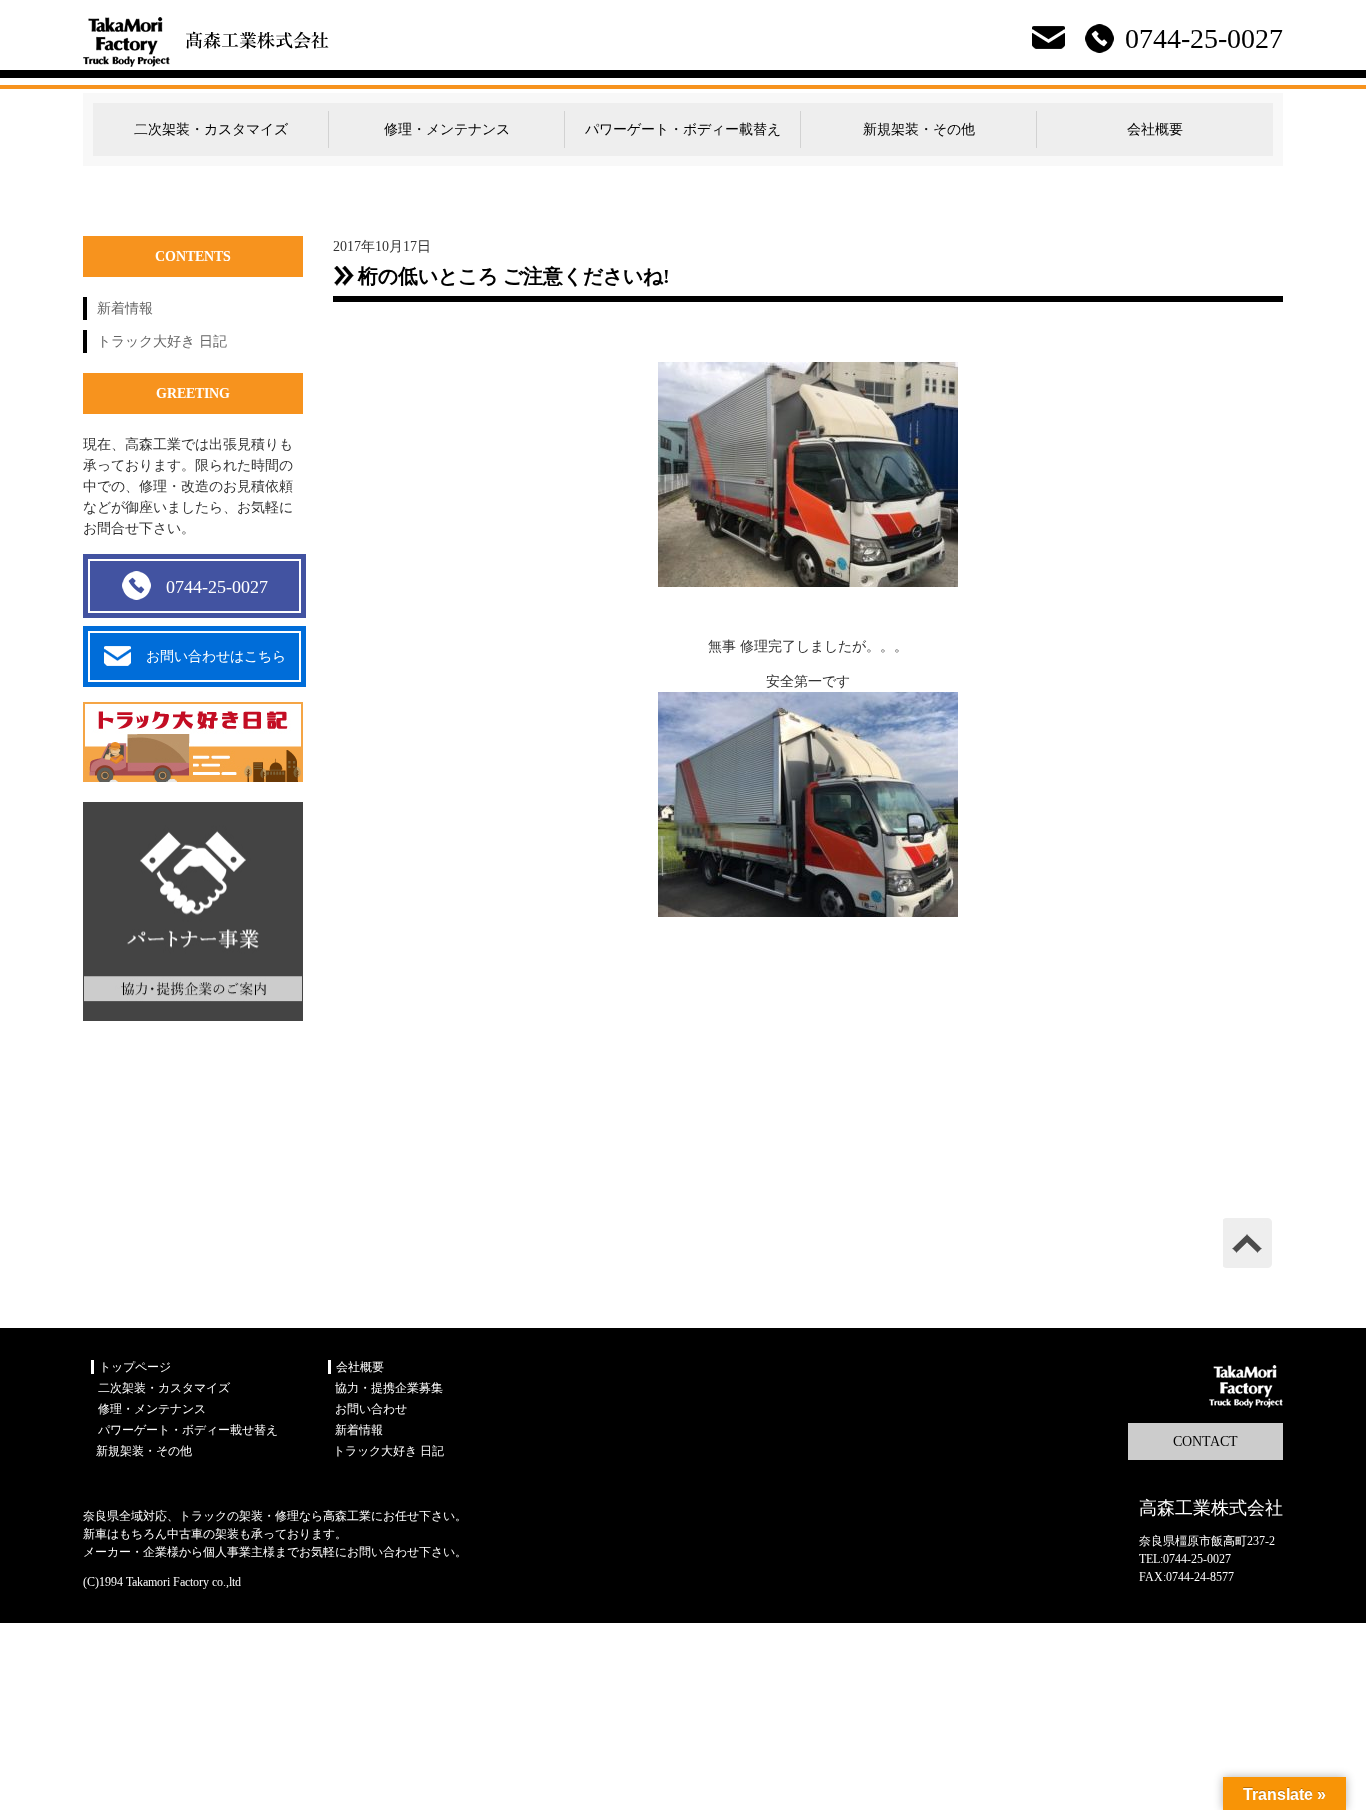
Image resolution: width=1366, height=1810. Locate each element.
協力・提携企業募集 (389, 1388)
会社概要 (1155, 129)
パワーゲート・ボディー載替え (683, 129)
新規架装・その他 (919, 129)
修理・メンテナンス (447, 129)
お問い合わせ (371, 1409)
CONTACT (1205, 1441)
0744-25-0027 (217, 587)
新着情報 (125, 308)
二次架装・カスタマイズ (211, 129)
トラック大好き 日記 (162, 341)
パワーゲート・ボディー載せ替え (188, 1430)
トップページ (135, 1367)
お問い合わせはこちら (216, 656)
